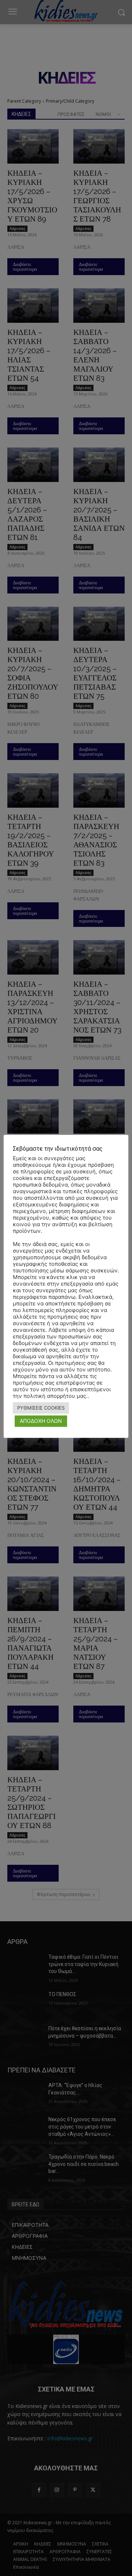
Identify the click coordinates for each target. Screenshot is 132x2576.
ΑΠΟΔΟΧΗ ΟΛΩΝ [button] (41, 1421)
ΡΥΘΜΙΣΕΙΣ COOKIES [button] (41, 1408)
